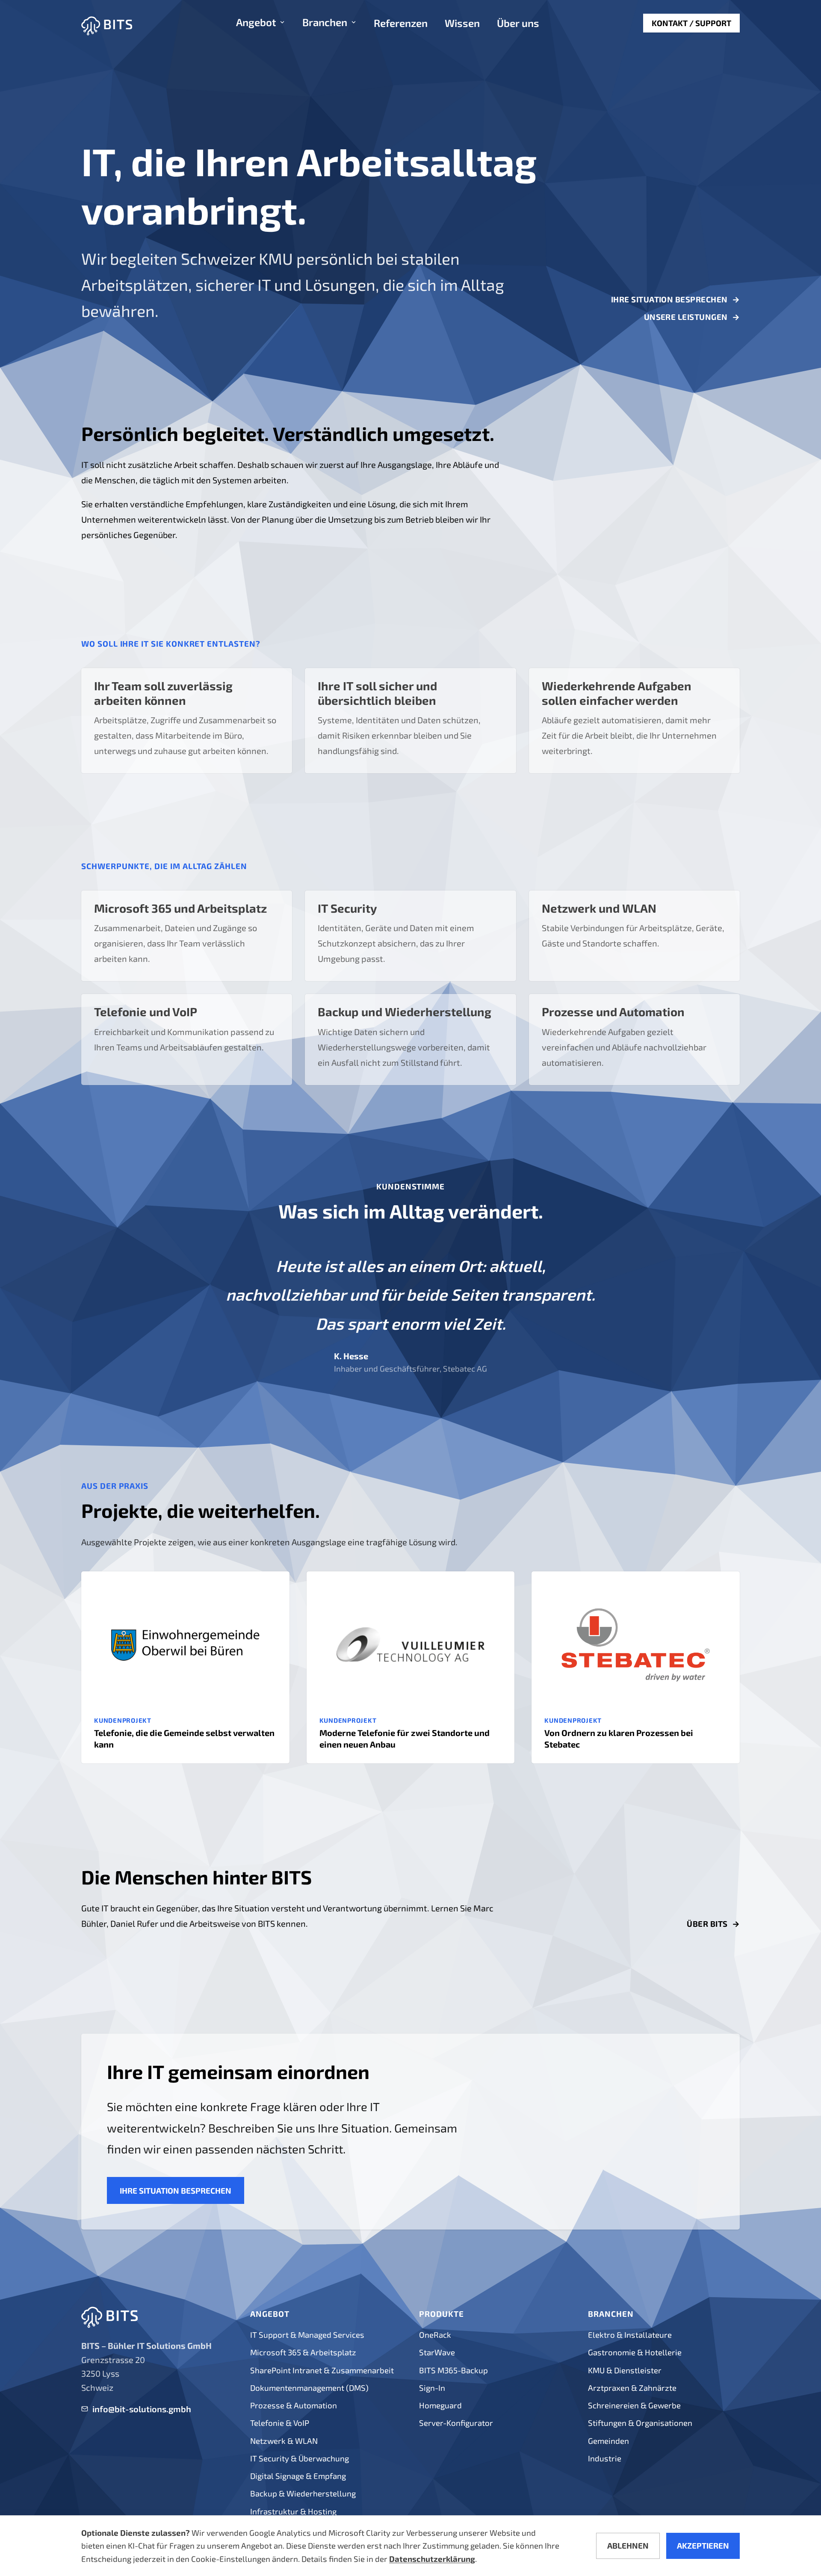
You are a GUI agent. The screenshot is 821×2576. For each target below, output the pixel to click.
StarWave (437, 2352)
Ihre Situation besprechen (675, 300)
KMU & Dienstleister (625, 2370)
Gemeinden (608, 2441)
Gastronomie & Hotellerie (635, 2352)
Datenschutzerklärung (432, 2559)
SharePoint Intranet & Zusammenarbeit (322, 2370)
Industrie (605, 2458)
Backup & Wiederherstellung (303, 2493)
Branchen (325, 23)
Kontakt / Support (691, 23)
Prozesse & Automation (294, 2405)
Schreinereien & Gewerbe (634, 2405)
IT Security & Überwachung (300, 2458)
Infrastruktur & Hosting (293, 2511)
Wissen (462, 24)
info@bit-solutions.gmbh (142, 2409)
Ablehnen (628, 2545)
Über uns (518, 24)
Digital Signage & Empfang (298, 2476)
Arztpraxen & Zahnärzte (632, 2388)
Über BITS (713, 1924)
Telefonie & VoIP (280, 2423)
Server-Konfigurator (456, 2423)
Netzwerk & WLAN (284, 2441)
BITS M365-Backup (453, 2370)
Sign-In (432, 2388)
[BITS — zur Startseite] (107, 23)
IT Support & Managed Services (307, 2335)
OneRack (435, 2335)
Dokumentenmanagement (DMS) (309, 2388)
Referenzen (401, 24)
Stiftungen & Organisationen (640, 2423)
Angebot (256, 23)
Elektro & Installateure (630, 2335)
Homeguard (440, 2405)
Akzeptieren (703, 2545)
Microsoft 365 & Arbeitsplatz (303, 2352)
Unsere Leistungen (692, 317)
